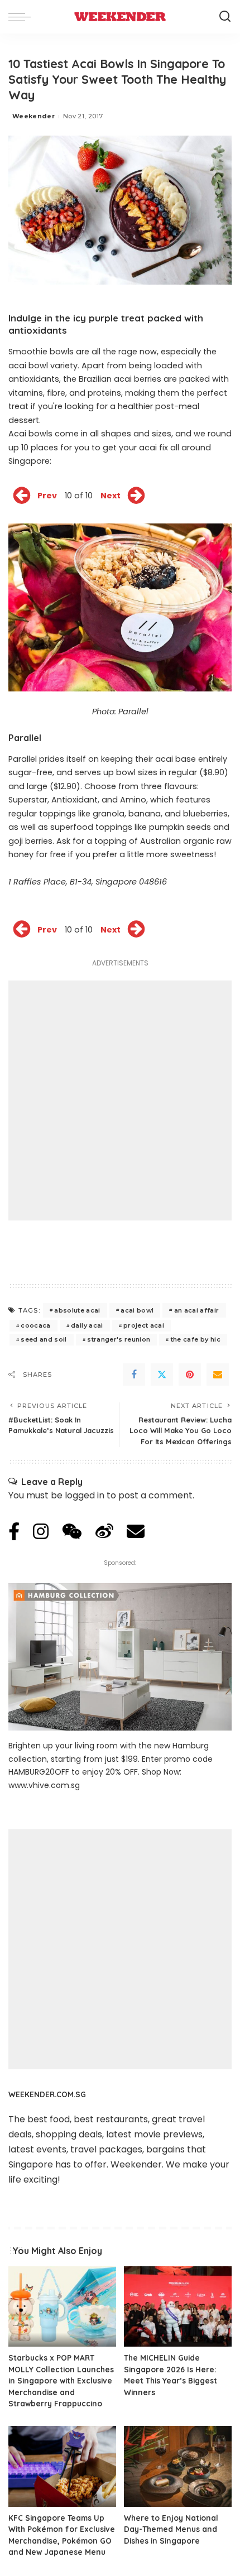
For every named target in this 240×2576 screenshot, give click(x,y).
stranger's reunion (119, 1339)
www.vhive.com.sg (44, 1785)
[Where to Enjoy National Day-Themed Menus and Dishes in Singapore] (178, 2466)
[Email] (218, 1374)
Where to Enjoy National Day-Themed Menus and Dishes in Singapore (171, 2529)
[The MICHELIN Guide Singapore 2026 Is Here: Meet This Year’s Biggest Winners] (178, 2307)
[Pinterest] (190, 1374)
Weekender (33, 116)
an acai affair (197, 1310)
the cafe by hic (196, 1339)
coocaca (35, 1325)
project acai (144, 1325)
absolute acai (77, 1310)
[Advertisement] (120, 1100)
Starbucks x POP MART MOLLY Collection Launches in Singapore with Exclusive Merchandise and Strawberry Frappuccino (61, 2380)
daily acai (87, 1325)
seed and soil (44, 1339)
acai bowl (137, 1310)
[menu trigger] (22, 17)
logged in (85, 1495)
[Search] (225, 17)
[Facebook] (134, 1374)
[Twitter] (162, 1374)
